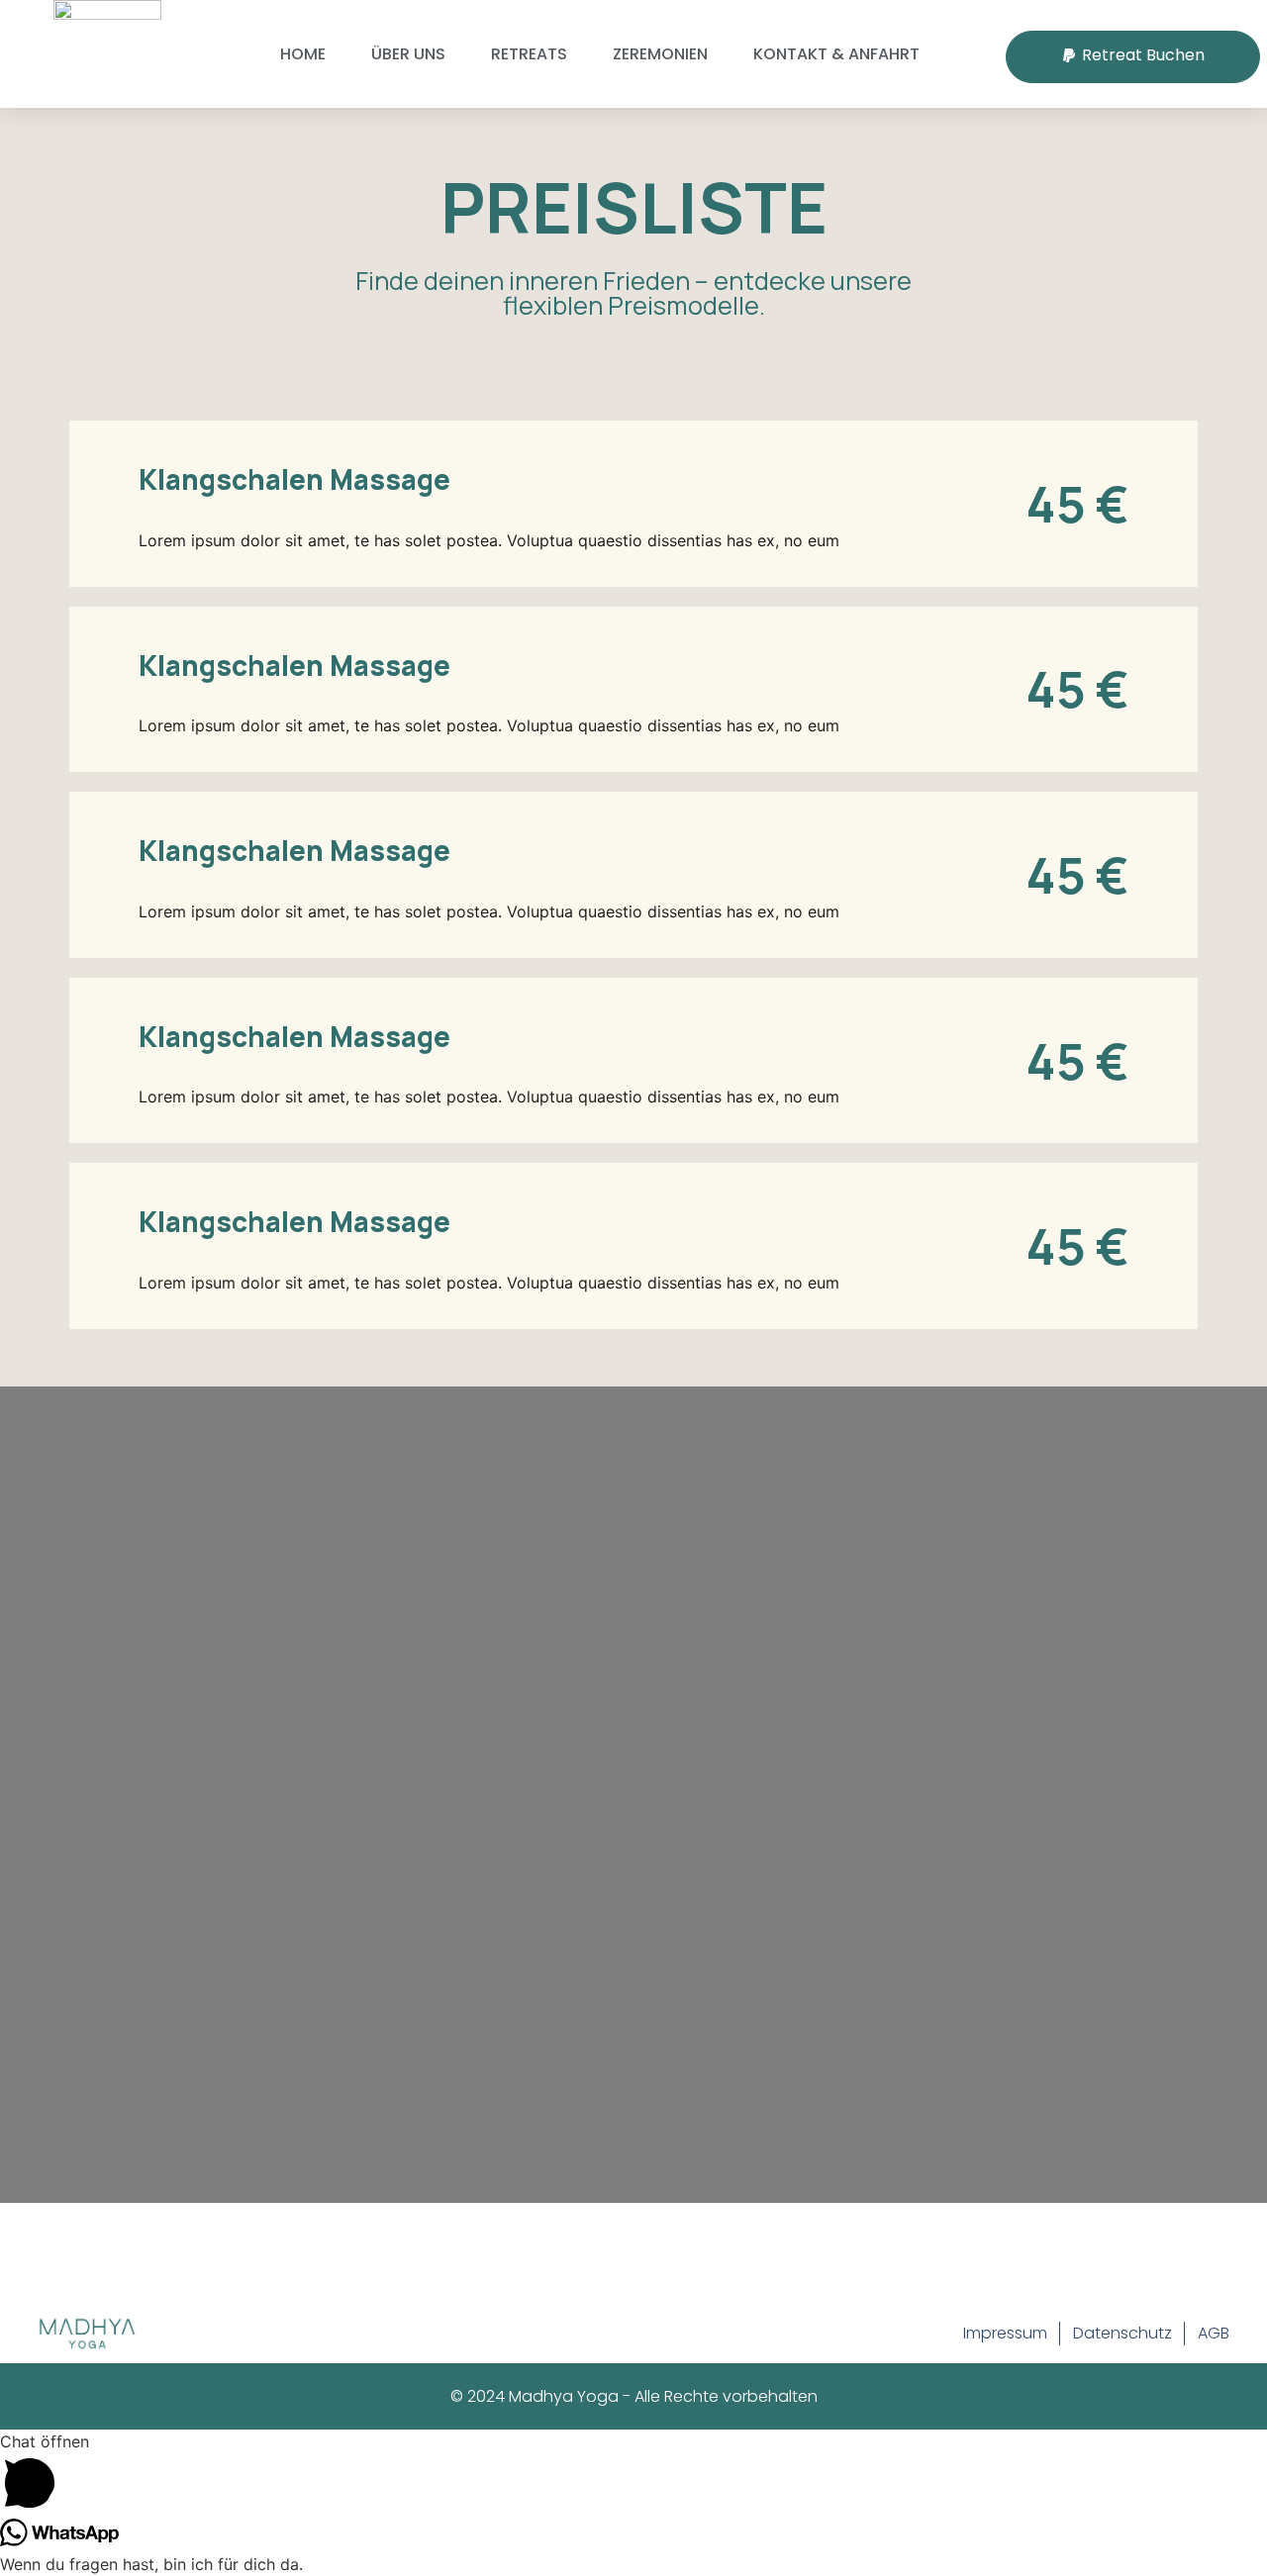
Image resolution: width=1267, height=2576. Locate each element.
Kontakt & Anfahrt (836, 54)
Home (303, 54)
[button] (1133, 57)
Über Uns (408, 54)
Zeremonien (660, 54)
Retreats (529, 54)
